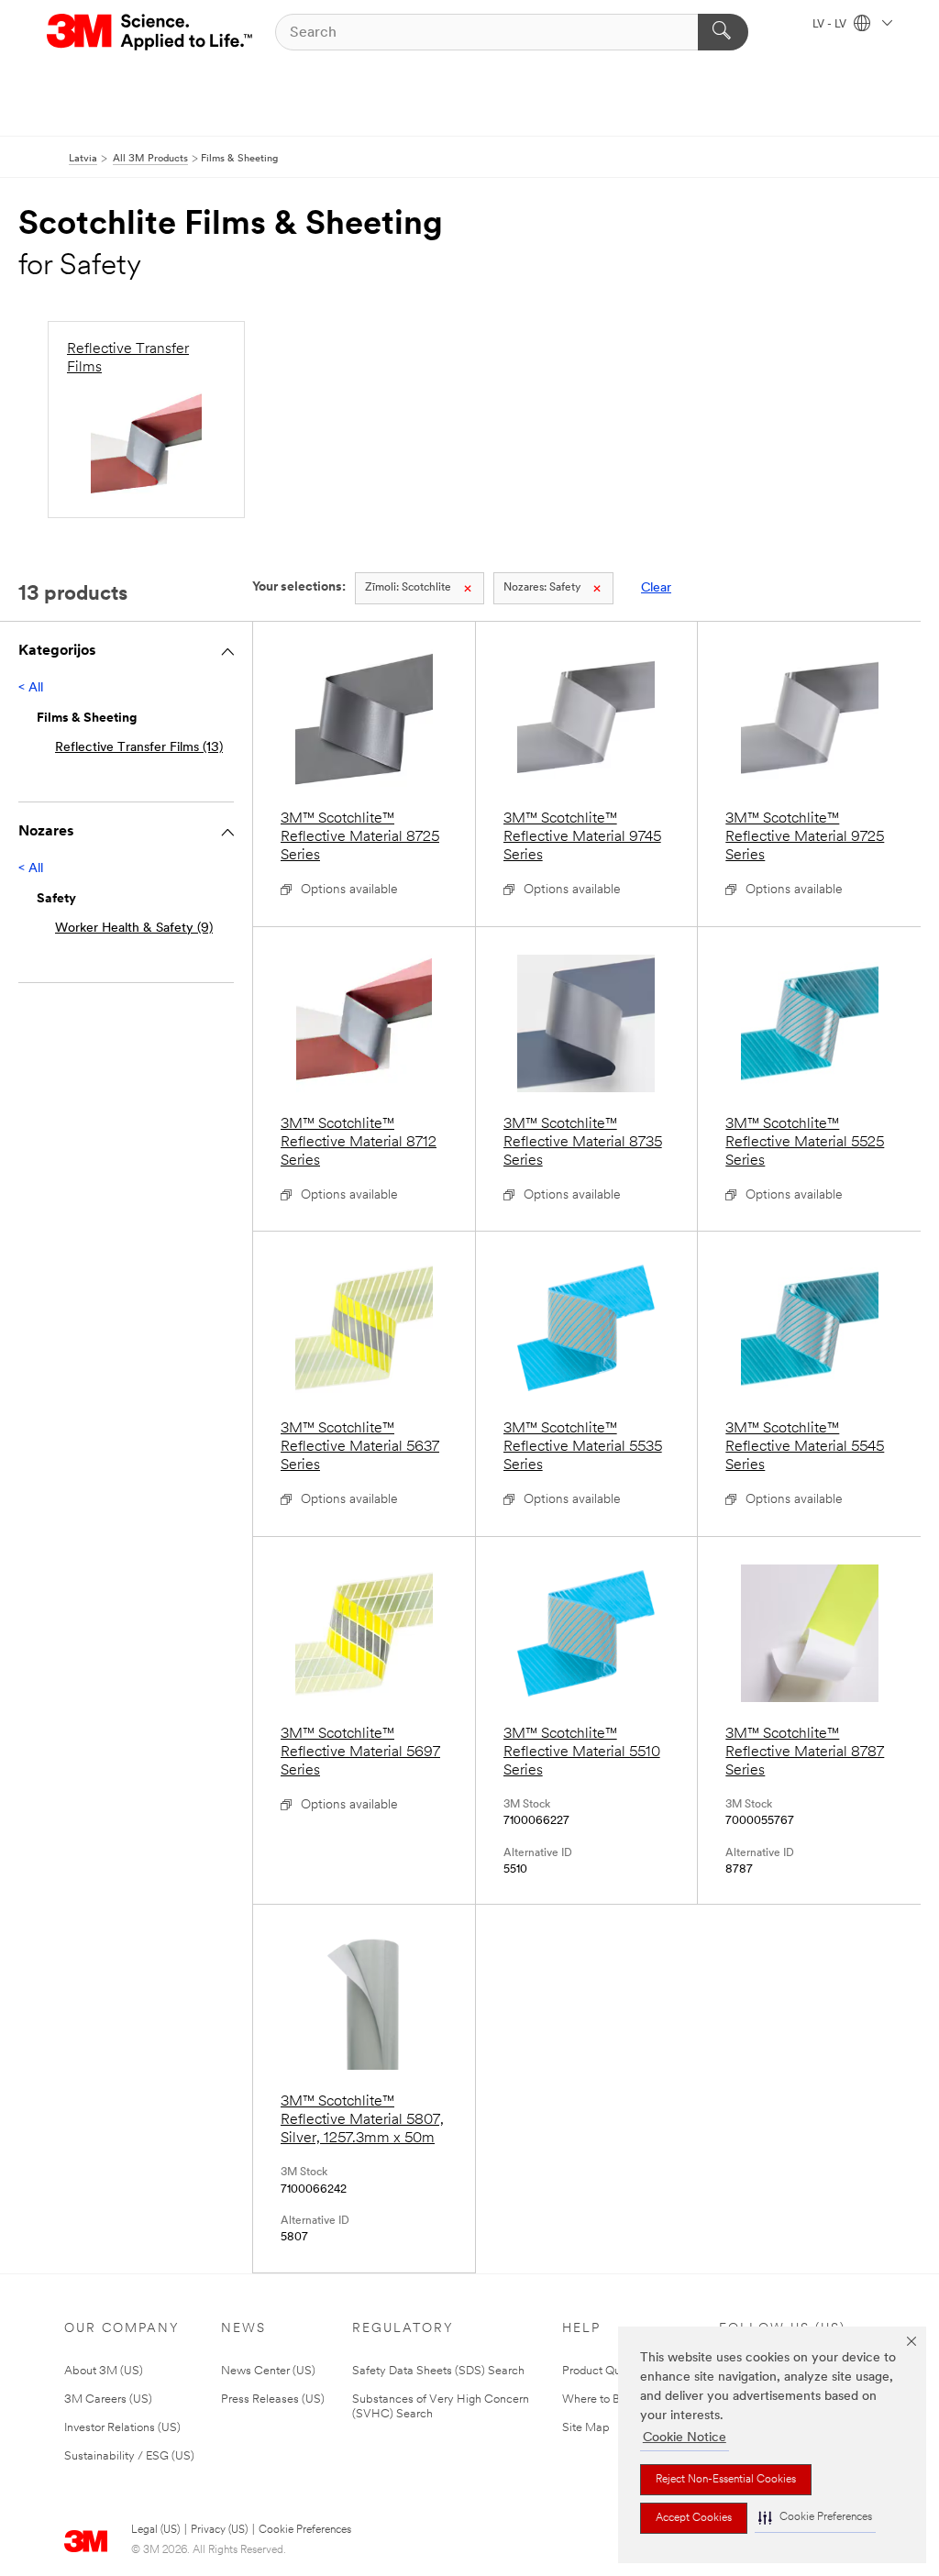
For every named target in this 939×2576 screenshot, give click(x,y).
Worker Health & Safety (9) (134, 929)
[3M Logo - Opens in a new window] (151, 32)
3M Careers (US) (108, 2399)
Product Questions (610, 2371)
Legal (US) (155, 2530)
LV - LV (831, 25)
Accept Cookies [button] (694, 2518)
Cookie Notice (685, 2438)
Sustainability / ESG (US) (129, 2456)
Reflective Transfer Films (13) (139, 748)
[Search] (723, 32)
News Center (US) (268, 2371)
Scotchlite (408, 588)
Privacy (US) (219, 2530)
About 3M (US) (104, 2371)
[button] (815, 2518)
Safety (542, 588)
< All (31, 688)
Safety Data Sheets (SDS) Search (438, 2371)
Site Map (586, 2428)
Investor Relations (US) (122, 2428)
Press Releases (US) (273, 2399)
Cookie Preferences (305, 2530)
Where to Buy (597, 2399)
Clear (656, 588)
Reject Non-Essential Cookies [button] (726, 2480)
